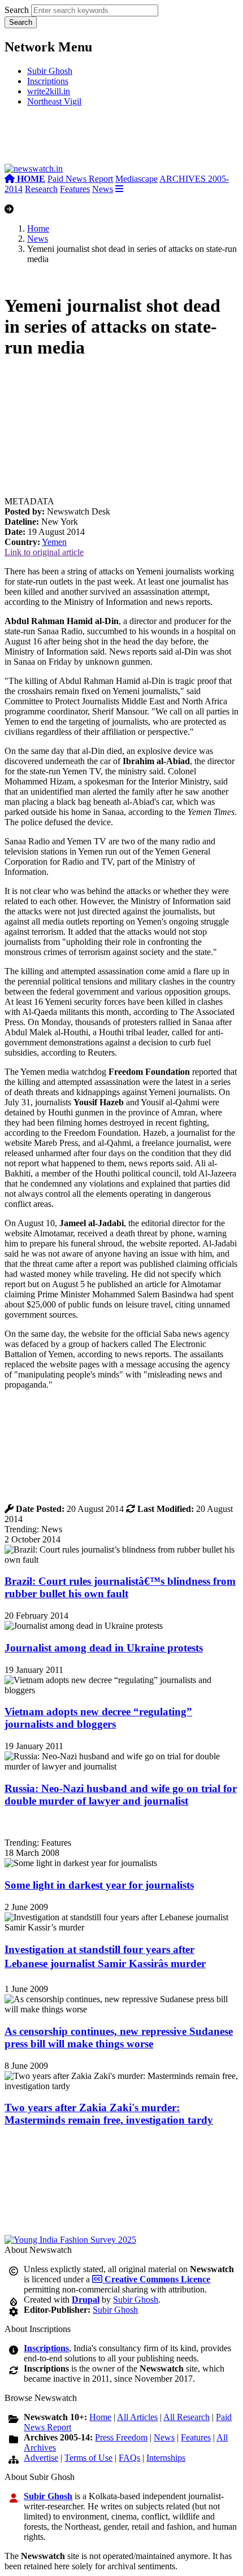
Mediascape (136, 179)
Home (38, 228)
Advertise (41, 2458)
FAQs (129, 2458)
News (103, 189)
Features (75, 189)
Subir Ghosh (50, 71)
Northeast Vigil (54, 101)
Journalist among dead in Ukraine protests (104, 1648)
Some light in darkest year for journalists (99, 1885)
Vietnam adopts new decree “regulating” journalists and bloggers (98, 1718)
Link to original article (44, 552)
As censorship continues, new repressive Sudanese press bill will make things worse (119, 2037)
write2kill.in (49, 91)
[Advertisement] (121, 140)
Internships (166, 2458)
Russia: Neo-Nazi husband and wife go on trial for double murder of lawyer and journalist (121, 1795)
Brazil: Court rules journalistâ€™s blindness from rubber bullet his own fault (120, 1587)
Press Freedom (121, 2437)
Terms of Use (88, 2458)
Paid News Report (80, 179)
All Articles (137, 2417)
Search (17, 10)
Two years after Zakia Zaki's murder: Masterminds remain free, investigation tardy (109, 2114)
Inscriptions (48, 81)
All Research (186, 2417)
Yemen (54, 542)
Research (41, 189)
